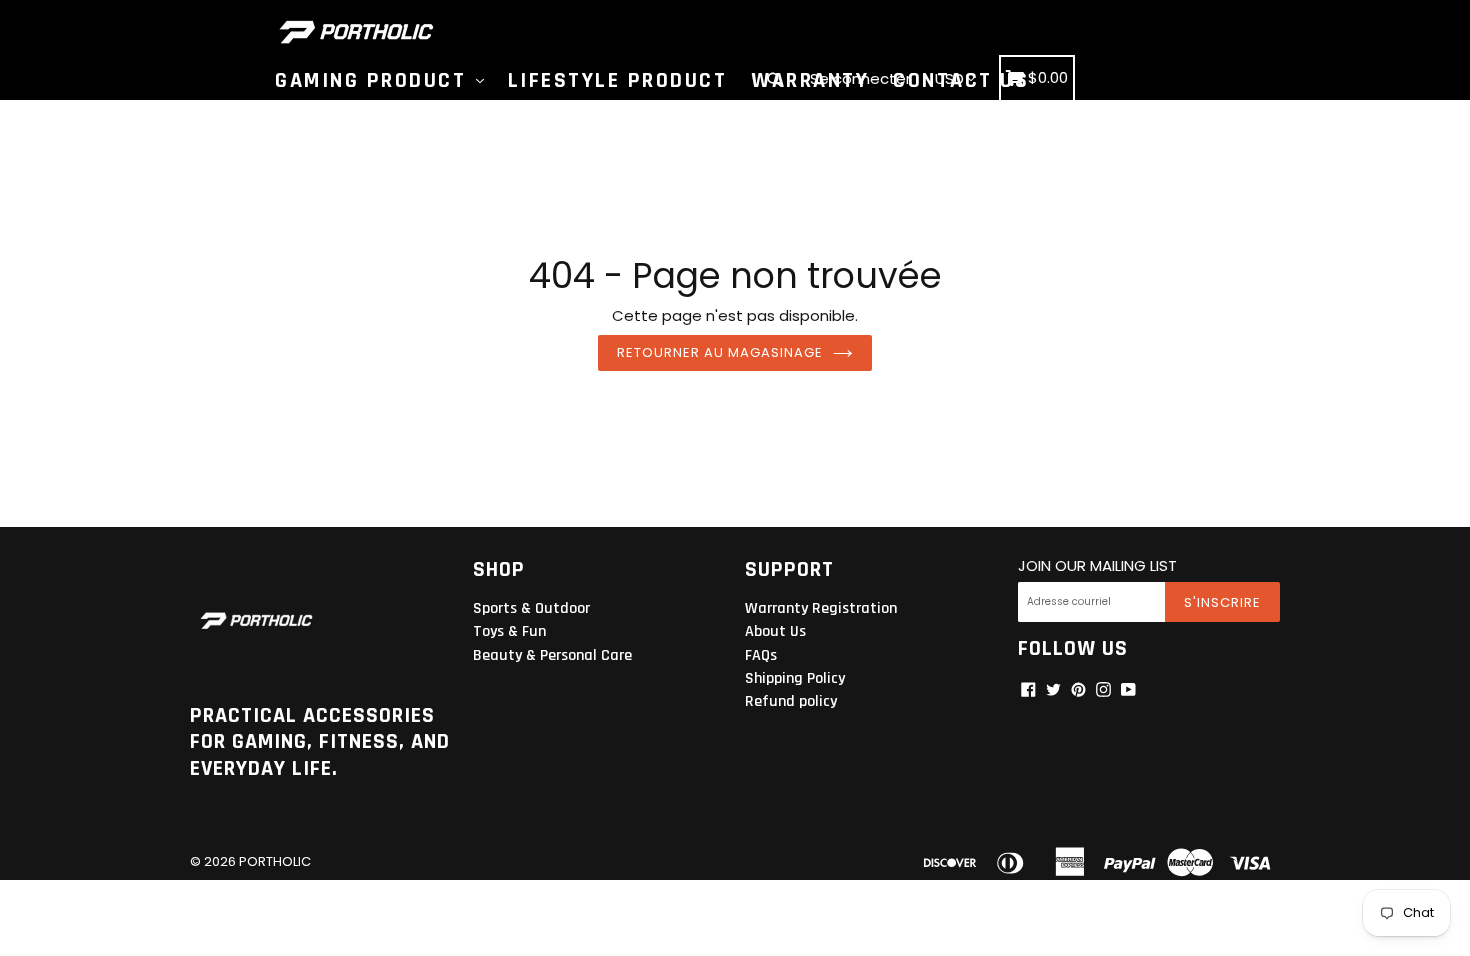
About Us (775, 631)
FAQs (761, 655)
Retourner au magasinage (720, 352)
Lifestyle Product (618, 81)
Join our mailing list (1097, 566)
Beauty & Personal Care (552, 655)
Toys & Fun (509, 631)
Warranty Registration (821, 608)
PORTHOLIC (275, 861)
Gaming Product (374, 81)
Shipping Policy (795, 678)
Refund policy (791, 701)
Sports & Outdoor (531, 608)
